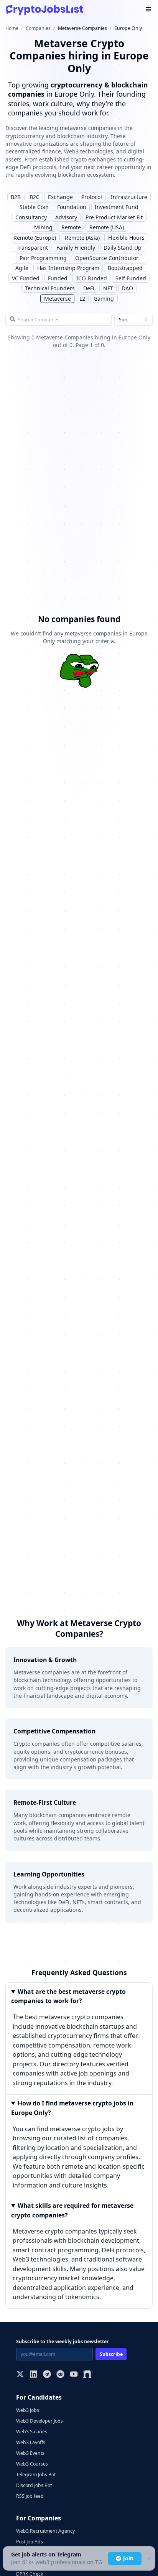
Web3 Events (30, 2453)
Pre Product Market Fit (114, 217)
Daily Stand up (123, 248)
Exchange (60, 197)
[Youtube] (74, 2375)
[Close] (148, 2559)
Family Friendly (76, 248)
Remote (71, 227)
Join (128, 2558)
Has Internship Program (68, 268)
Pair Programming (43, 258)
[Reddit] (60, 2375)
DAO (127, 288)
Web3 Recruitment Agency (45, 2531)
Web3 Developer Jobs (39, 2421)
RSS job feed (30, 2496)
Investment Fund (117, 207)
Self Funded (131, 278)
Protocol (92, 197)
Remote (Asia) (82, 238)
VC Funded (26, 278)
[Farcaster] (87, 2375)
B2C (35, 197)
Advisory (66, 217)
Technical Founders (50, 288)
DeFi (89, 288)
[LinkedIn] (34, 2375)
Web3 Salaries (32, 2432)
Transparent (32, 248)
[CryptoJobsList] (44, 10)
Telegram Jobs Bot (36, 2475)
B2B (16, 197)
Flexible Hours (126, 238)
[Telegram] (47, 2375)
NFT (108, 288)
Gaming (104, 299)
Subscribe (111, 2354)
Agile (22, 268)
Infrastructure (129, 197)
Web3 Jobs (28, 2410)
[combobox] (133, 320)
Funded (58, 278)
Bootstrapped (125, 268)
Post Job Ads (30, 2542)
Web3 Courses (32, 2464)
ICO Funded (92, 278)
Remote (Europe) (35, 238)
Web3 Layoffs (31, 2442)
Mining (43, 227)
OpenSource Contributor (107, 258)
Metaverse (58, 299)
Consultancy (31, 217)
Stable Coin (34, 207)
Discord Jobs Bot (34, 2485)
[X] (20, 2375)
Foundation (72, 207)
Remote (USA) (107, 227)
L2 (82, 299)
